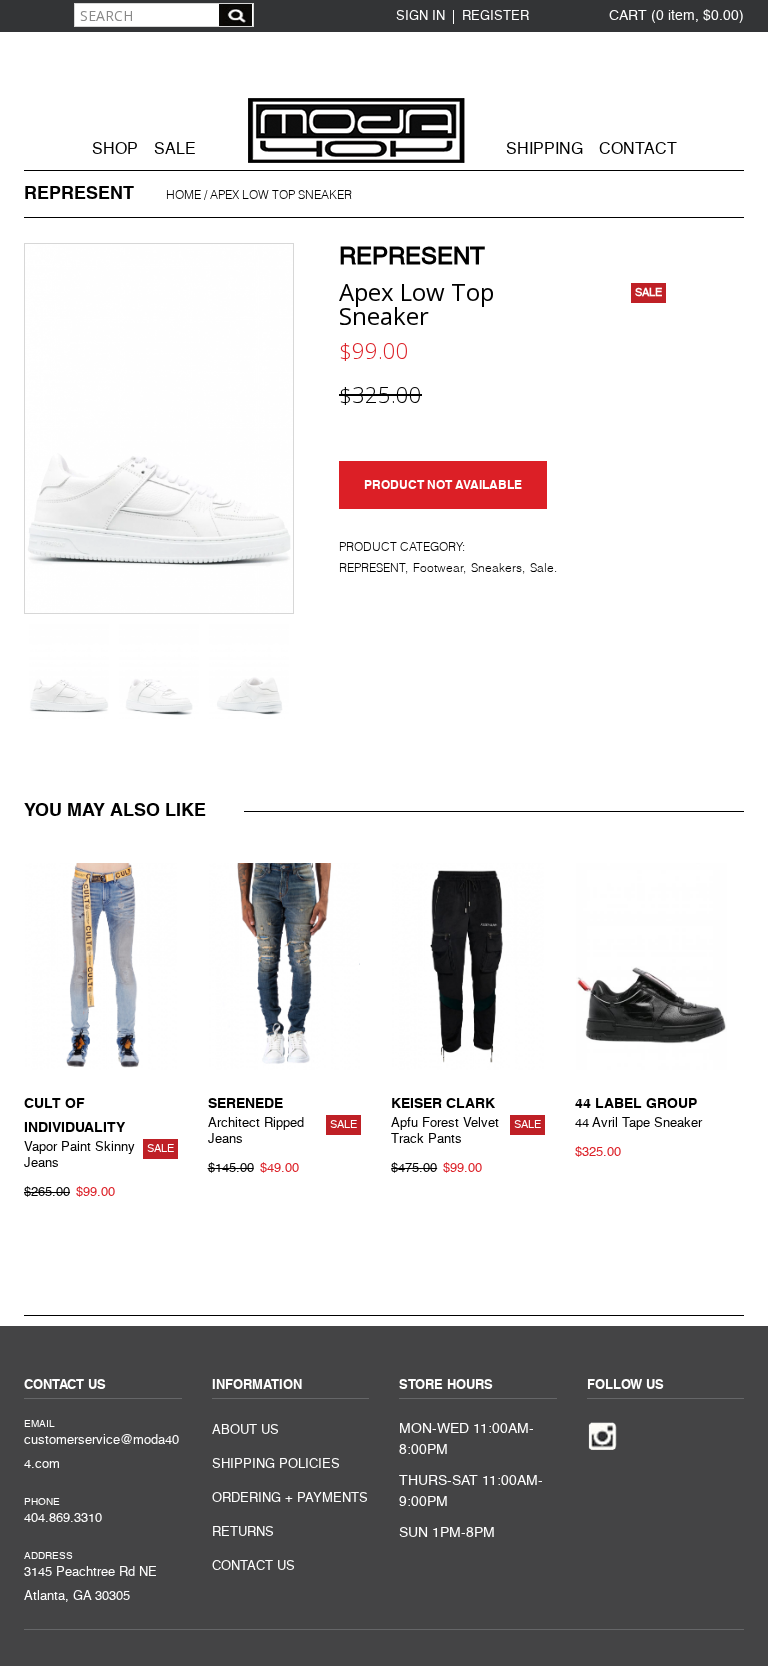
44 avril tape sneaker (638, 1123)
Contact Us (253, 1566)
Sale (542, 568)
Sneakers (496, 568)
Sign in (420, 16)
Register (495, 16)
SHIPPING (544, 150)
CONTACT (638, 150)
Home (183, 195)
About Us (245, 1430)
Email (39, 1424)
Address (48, 1556)
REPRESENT (412, 258)
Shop (115, 150)
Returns (243, 1532)
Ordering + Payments (290, 1498)
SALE (175, 150)
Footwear (438, 568)
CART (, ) (676, 16)
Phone (42, 1502)
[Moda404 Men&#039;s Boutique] (384, 99)
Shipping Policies (276, 1464)
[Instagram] (602, 1434)
